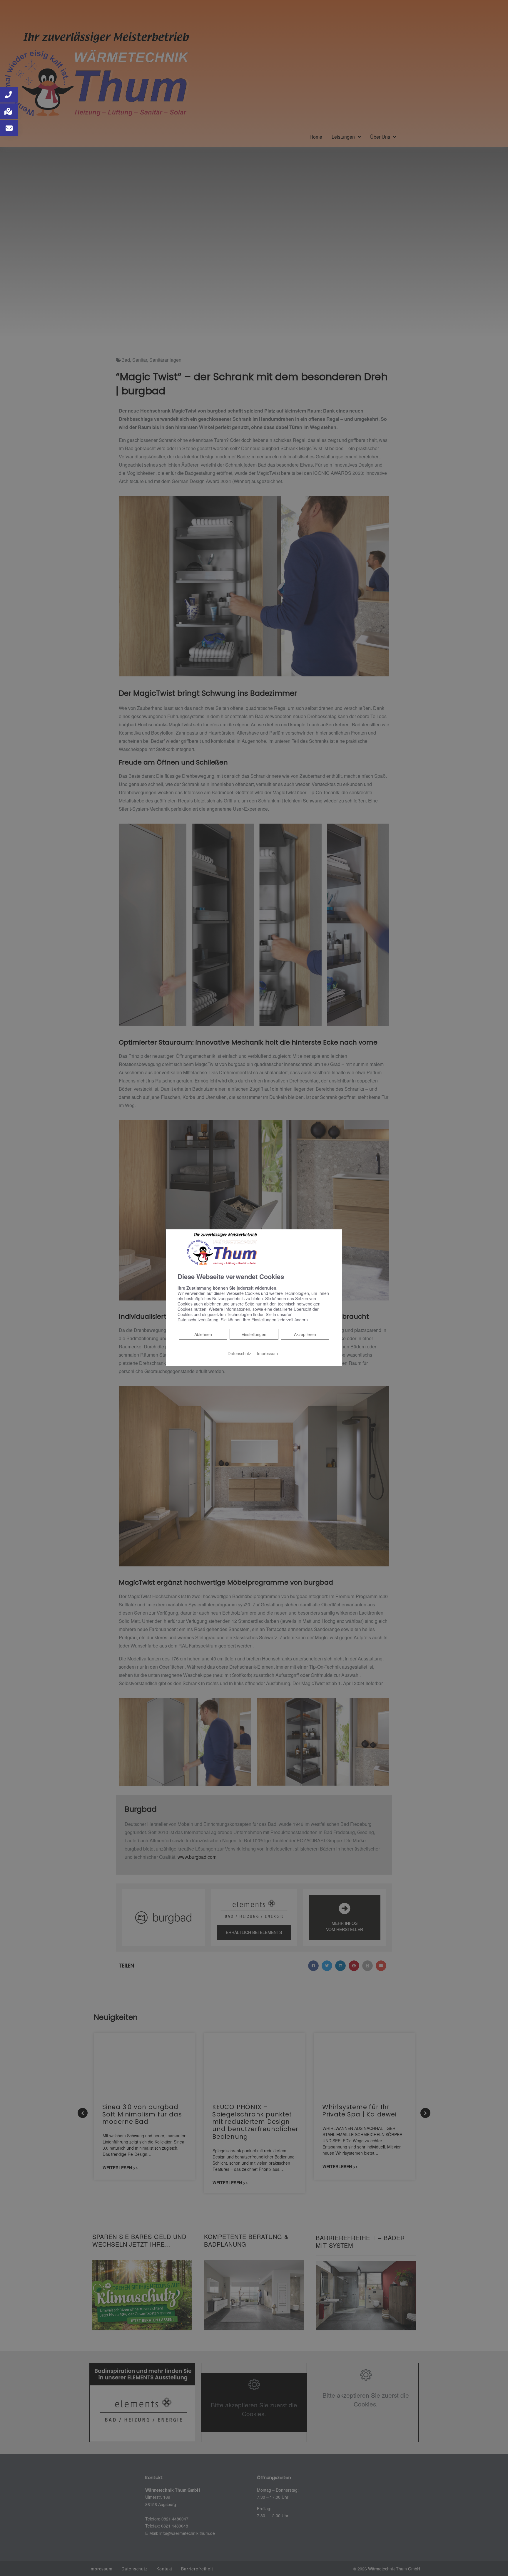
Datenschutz (239, 1353)
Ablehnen (203, 1334)
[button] (9, 95)
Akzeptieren (305, 1334)
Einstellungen (254, 1334)
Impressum (267, 1353)
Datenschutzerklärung (198, 1320)
